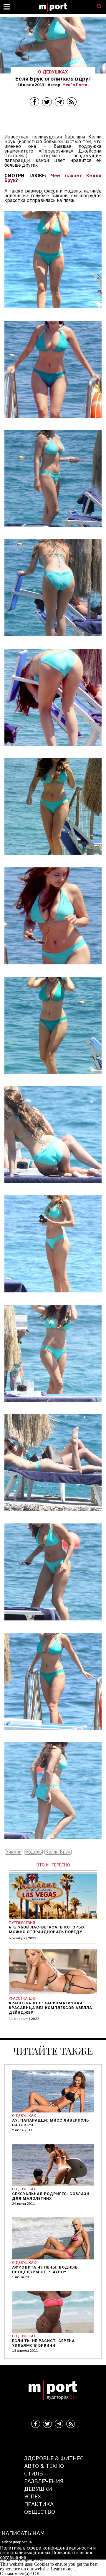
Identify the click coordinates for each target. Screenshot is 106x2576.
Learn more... (63, 2569)
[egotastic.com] (53, 312)
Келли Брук (58, 1852)
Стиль (33, 2473)
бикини (14, 1852)
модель (33, 1852)
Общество (40, 2511)
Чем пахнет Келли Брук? (53, 178)
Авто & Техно (44, 2466)
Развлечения (44, 2481)
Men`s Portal (76, 85)
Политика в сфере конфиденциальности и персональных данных (48, 2550)
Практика (39, 2504)
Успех (33, 2496)
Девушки (38, 2489)
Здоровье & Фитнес (54, 2458)
